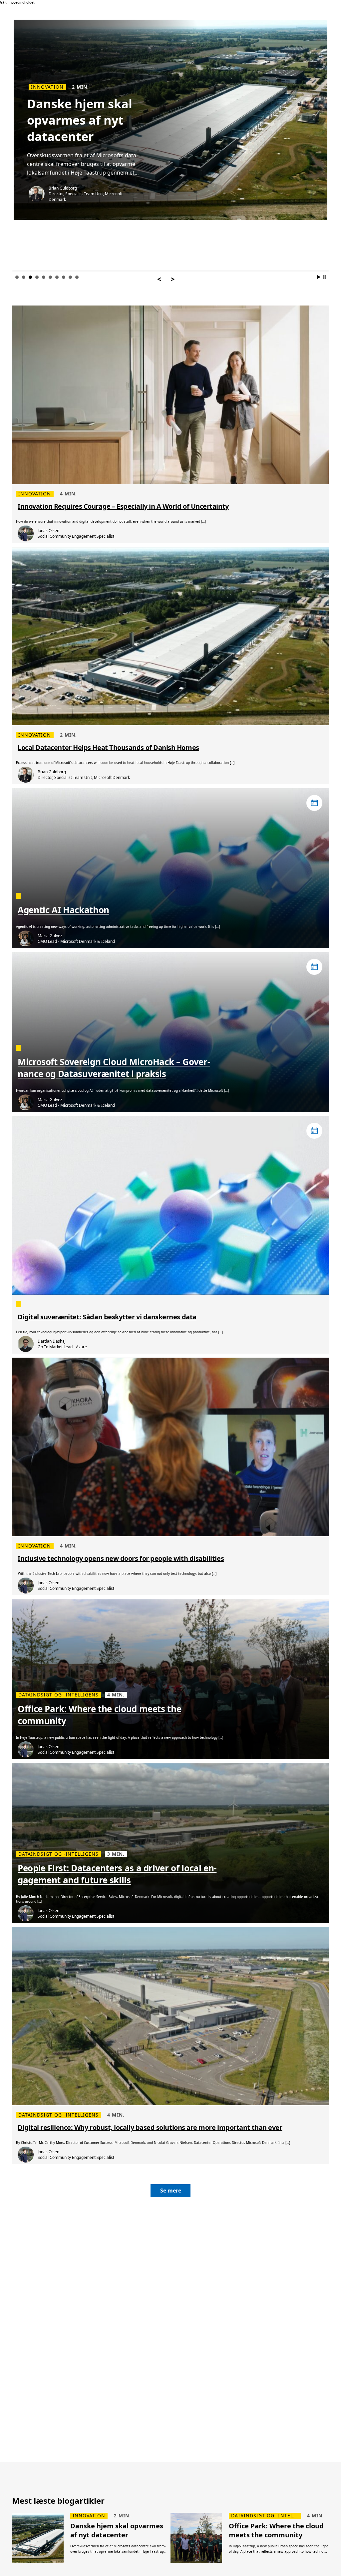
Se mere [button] (171, 2191)
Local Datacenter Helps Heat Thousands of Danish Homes (108, 747)
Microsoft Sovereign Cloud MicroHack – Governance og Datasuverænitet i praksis (114, 1068)
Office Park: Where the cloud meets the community (99, 1715)
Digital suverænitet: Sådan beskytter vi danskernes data (107, 1317)
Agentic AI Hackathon (63, 910)
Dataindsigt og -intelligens (71, 87)
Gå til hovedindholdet (17, 2)
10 (77, 277)
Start (319, 277)
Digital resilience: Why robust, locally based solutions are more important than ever (150, 2127)
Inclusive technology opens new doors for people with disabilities (121, 1558)
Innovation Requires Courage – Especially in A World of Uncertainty (123, 506)
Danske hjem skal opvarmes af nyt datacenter (117, 2530)
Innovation (35, 494)
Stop (324, 277)
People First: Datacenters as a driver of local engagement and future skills (117, 1874)
